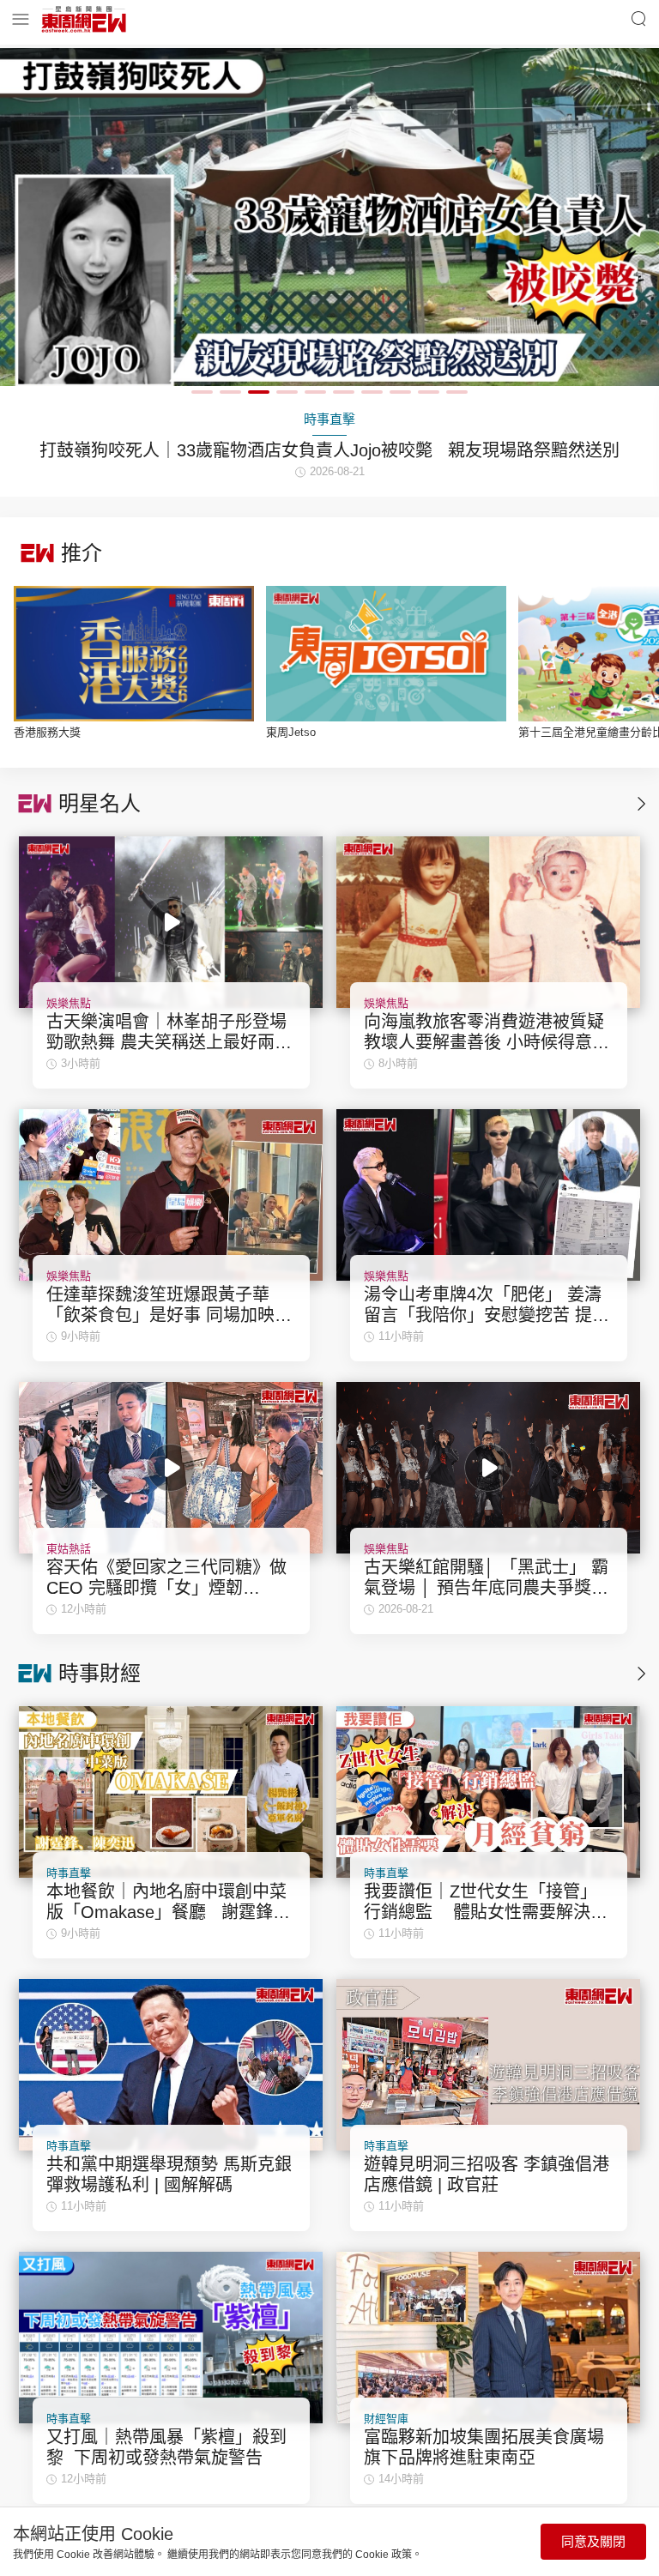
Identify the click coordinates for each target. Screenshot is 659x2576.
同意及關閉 (593, 2541)
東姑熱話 (69, 1549)
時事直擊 (69, 1873)
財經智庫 (386, 2419)
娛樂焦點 (69, 1003)
